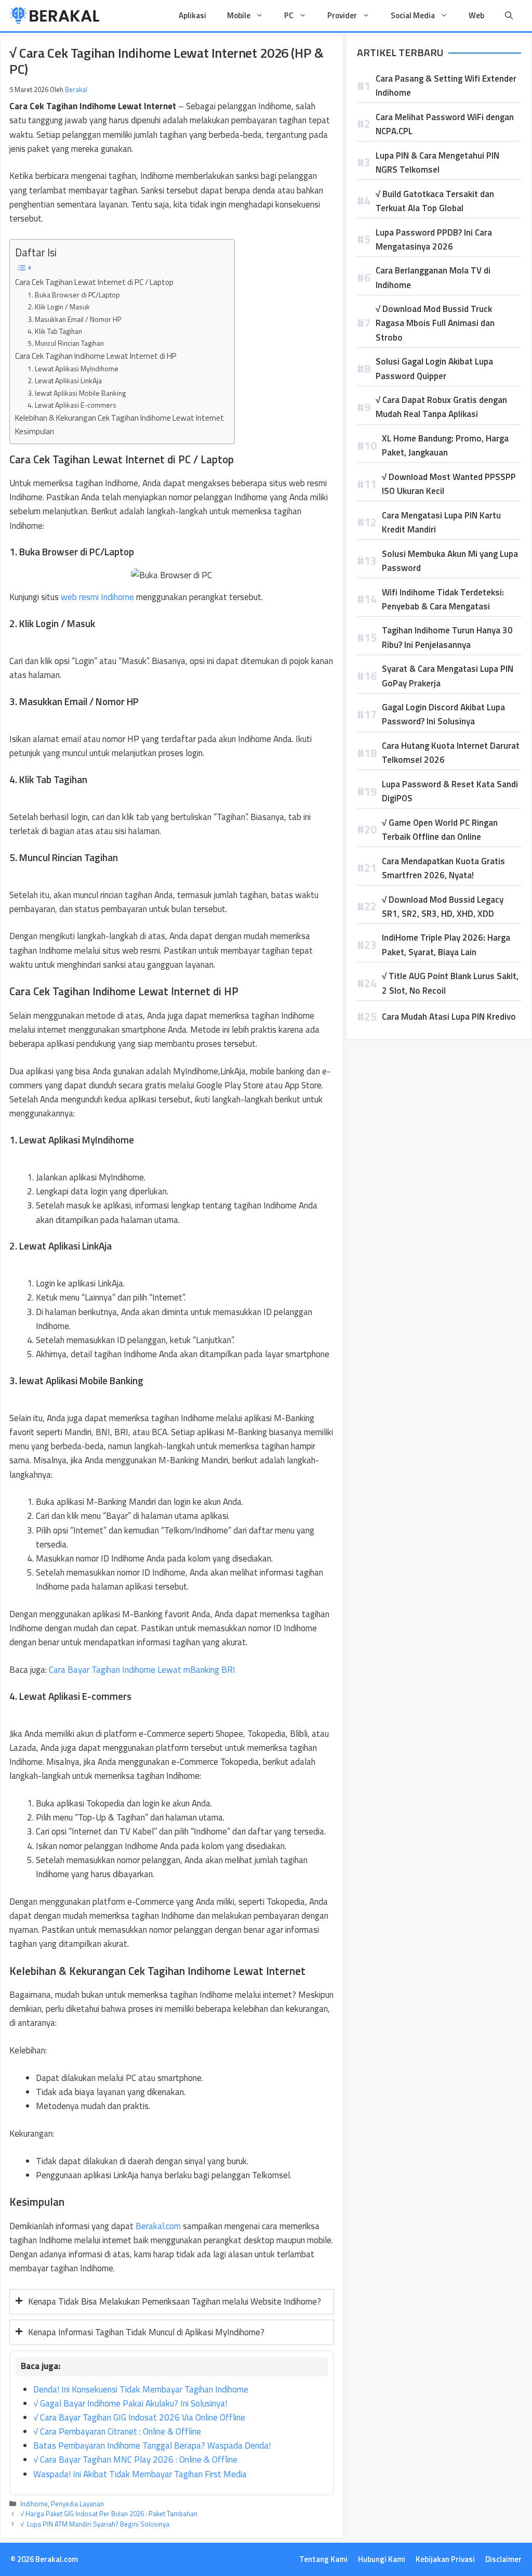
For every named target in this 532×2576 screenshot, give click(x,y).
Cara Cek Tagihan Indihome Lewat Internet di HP (96, 356)
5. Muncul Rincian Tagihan (66, 343)
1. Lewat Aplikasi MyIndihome (73, 368)
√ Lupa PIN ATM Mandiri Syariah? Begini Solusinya (95, 2524)
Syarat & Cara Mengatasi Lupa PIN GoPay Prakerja (448, 676)
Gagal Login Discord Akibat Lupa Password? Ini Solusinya (443, 714)
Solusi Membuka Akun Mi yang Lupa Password (450, 561)
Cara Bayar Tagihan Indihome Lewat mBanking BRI (142, 1670)
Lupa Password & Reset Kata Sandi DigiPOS (450, 791)
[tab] (172, 2302)
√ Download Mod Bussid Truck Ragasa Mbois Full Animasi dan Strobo (435, 323)
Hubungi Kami (382, 2559)
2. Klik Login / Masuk (59, 307)
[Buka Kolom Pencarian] (509, 16)
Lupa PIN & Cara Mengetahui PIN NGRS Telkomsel (437, 162)
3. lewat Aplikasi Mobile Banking (77, 393)
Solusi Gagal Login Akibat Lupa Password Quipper (434, 368)
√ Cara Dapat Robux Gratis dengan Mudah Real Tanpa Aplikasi (441, 407)
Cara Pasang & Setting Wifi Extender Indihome (446, 86)
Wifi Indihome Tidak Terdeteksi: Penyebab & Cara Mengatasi (443, 599)
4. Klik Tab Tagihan (55, 331)
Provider (342, 15)
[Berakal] (55, 16)
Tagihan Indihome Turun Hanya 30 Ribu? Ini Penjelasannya (447, 637)
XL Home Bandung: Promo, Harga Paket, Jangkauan (445, 445)
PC (289, 15)
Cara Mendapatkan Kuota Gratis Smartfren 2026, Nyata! (443, 868)
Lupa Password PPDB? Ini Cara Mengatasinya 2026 (434, 239)
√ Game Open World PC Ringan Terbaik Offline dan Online (440, 830)
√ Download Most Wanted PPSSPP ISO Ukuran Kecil (449, 484)
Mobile (239, 15)
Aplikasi (192, 15)
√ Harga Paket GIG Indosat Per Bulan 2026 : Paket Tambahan (109, 2514)
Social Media (413, 15)
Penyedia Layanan (77, 2504)
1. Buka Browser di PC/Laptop (74, 295)
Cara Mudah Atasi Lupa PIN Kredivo (449, 1017)
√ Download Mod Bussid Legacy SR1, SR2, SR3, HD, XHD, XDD (443, 907)
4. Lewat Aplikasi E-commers (72, 405)
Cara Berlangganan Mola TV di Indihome (433, 277)
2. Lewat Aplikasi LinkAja (65, 380)
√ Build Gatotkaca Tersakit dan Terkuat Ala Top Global (435, 201)
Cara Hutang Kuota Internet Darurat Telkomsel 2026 (451, 753)
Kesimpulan (35, 431)
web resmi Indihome (97, 597)
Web (476, 15)
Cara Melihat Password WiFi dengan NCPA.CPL (445, 124)
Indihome (34, 2504)
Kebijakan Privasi (445, 2559)
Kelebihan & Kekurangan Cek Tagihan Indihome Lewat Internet (119, 418)
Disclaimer (503, 2559)
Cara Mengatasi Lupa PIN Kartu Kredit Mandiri (441, 522)
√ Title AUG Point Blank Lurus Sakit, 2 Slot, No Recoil (450, 983)
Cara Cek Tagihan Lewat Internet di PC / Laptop (94, 282)
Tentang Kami (323, 2559)
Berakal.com (158, 2226)
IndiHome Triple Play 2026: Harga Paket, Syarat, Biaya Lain (446, 945)
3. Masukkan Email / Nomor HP (74, 319)
